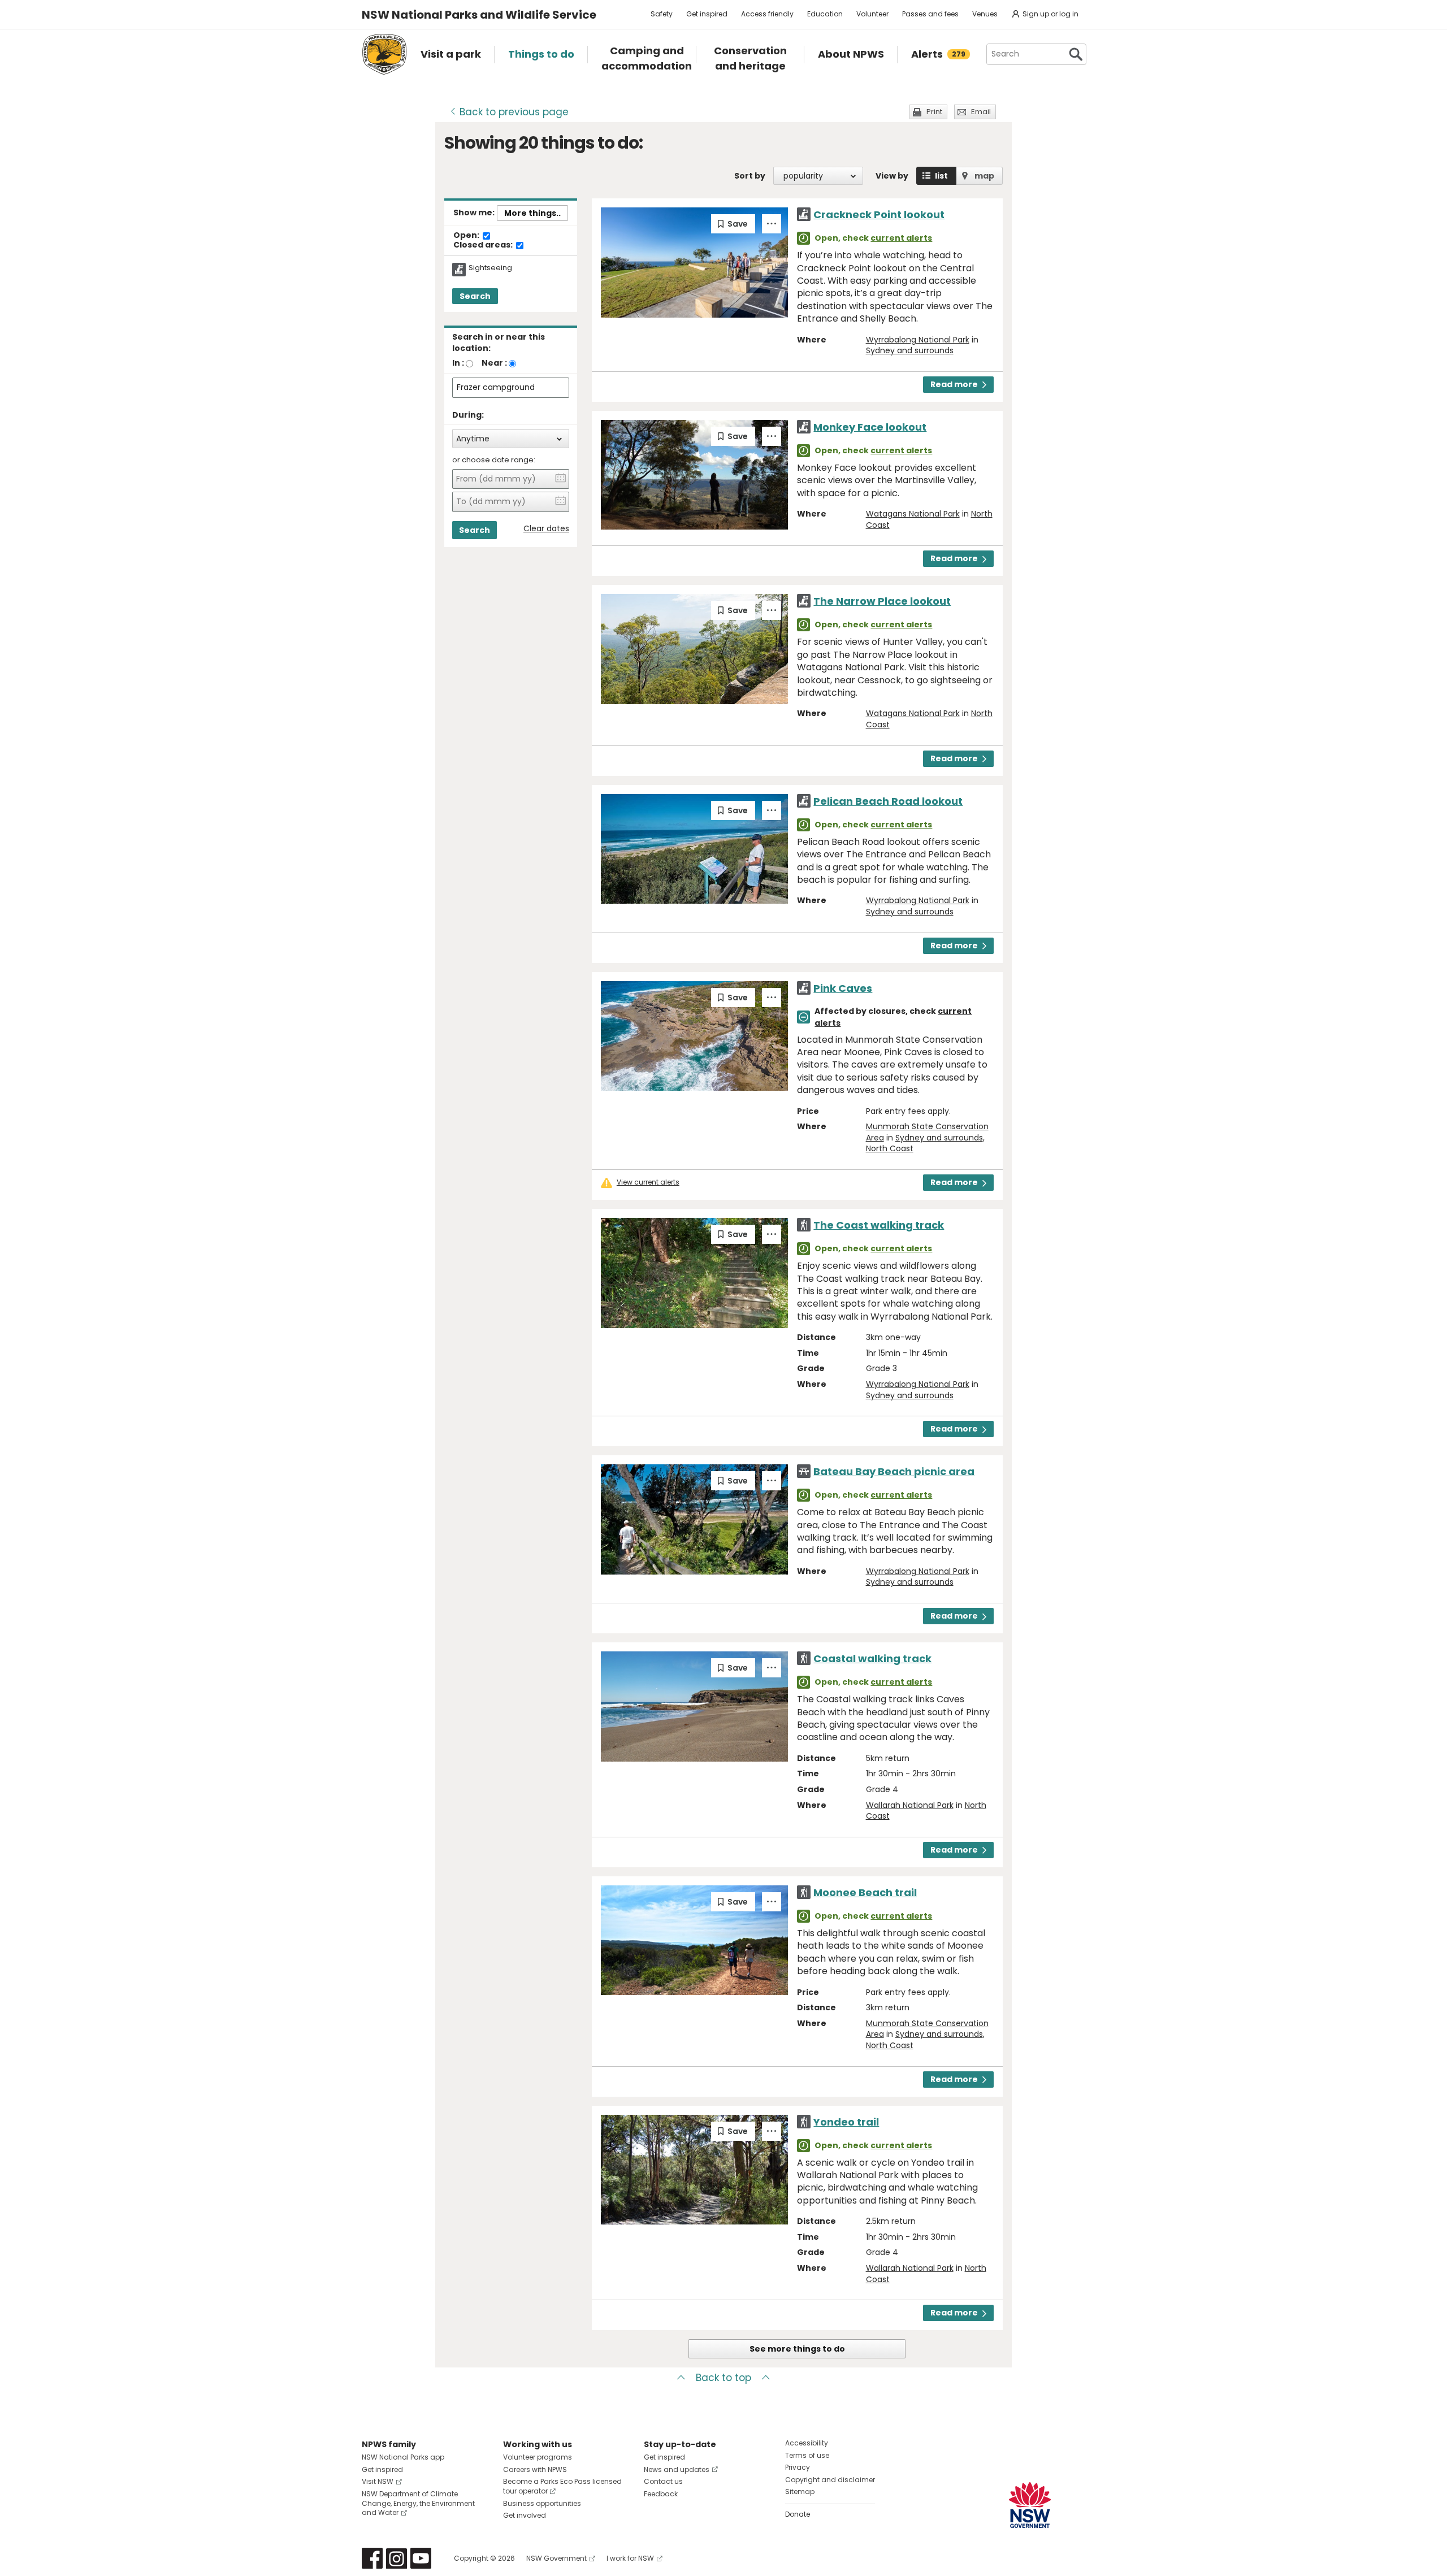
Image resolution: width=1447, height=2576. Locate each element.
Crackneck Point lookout (879, 214)
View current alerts (648, 1182)
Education (825, 14)
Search (475, 296)
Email (981, 112)
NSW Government (556, 2558)
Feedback (661, 2494)
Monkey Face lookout (870, 427)
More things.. (532, 213)
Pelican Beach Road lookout (888, 801)
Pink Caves (843, 988)
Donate (798, 2514)
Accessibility (807, 2443)
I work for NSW (630, 2558)
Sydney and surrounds (910, 350)
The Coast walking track (879, 1225)
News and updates (677, 2469)
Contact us (663, 2481)
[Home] (384, 54)
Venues (985, 14)
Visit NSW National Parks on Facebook (372, 2558)
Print (934, 112)
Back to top (723, 2378)
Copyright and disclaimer (830, 2480)
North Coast (890, 1148)
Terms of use (807, 2455)
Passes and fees (930, 14)
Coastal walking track (872, 1658)
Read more (954, 384)
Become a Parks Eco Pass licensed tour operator (562, 2486)
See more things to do (797, 2349)
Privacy (798, 2467)
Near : (494, 363)
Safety (662, 14)
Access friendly (767, 14)
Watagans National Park (913, 514)
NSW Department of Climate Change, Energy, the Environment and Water (418, 2503)
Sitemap (800, 2492)
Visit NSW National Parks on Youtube (421, 2558)
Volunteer (872, 14)
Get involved (525, 2515)
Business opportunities (542, 2503)
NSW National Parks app (403, 2457)
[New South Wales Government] (1030, 2505)
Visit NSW (378, 2481)
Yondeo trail (846, 2122)
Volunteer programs (538, 2457)
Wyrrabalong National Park (918, 340)
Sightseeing (490, 268)
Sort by (750, 176)
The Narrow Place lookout (882, 601)
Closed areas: (484, 245)
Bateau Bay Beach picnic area (894, 1471)
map (984, 176)
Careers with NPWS (535, 2469)
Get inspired (707, 14)
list (941, 176)
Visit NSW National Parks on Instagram (397, 2558)
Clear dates (546, 529)
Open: (467, 236)
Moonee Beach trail (865, 1892)
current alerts (901, 238)
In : (458, 363)
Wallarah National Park (910, 1805)
